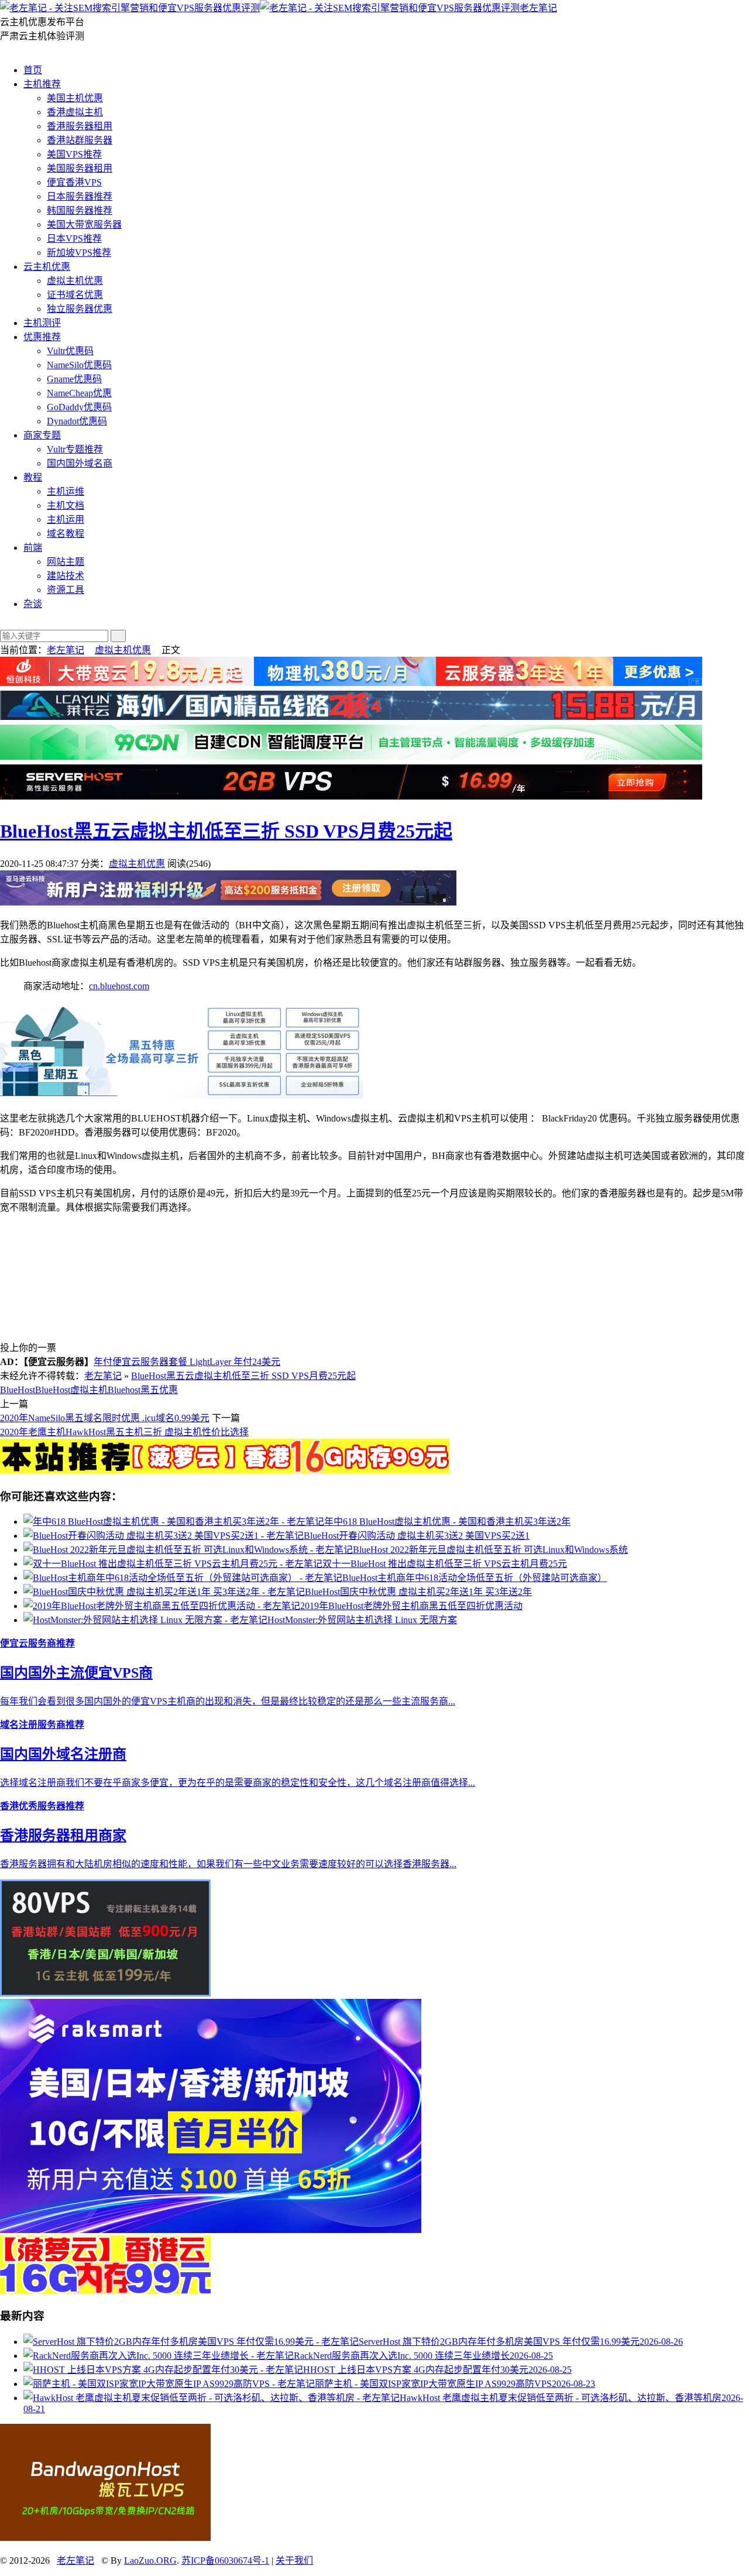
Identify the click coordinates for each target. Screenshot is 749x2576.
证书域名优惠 (75, 295)
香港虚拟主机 (75, 112)
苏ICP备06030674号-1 (225, 2560)
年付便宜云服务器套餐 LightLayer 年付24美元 (187, 1362)
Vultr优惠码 (70, 351)
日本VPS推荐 (74, 239)
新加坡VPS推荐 (79, 253)
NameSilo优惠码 (79, 365)
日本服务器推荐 (80, 196)
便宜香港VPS (74, 182)
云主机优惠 (47, 267)
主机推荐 (42, 84)
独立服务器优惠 (80, 309)
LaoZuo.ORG (150, 2560)
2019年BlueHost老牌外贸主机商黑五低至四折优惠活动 (411, 1606)
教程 (33, 477)
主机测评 (42, 323)
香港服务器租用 (80, 126)
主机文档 (66, 505)
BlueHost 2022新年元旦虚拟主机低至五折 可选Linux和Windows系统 (490, 1550)
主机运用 (66, 519)
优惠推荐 (42, 337)
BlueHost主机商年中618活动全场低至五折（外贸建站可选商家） (475, 1578)
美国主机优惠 (75, 98)
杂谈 (33, 604)
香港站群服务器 (80, 140)
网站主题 (66, 562)
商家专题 (42, 435)
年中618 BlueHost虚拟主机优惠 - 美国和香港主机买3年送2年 (447, 1522)
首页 (33, 70)
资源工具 (66, 590)
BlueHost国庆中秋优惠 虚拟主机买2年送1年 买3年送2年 (418, 1592)
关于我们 (294, 2560)
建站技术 (66, 576)
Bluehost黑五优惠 (143, 1390)
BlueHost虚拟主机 (71, 1390)
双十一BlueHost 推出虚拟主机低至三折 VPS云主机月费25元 (445, 1564)
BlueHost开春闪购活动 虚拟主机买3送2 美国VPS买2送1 (417, 1536)
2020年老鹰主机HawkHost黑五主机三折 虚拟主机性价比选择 (124, 1432)
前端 (33, 548)
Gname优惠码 (74, 379)
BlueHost (18, 1390)
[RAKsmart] (225, 1471)
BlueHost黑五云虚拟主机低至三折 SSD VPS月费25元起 (226, 831)
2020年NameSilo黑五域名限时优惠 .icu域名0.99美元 (105, 1418)
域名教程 (66, 534)
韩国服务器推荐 (80, 210)
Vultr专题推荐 (75, 449)
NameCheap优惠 (79, 393)
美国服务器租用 (80, 168)
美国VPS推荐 (74, 154)
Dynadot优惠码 (77, 421)
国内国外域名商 (80, 463)
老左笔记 (538, 8)
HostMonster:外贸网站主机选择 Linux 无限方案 (362, 1620)
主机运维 (66, 491)
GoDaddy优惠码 (79, 407)
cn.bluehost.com (119, 986)
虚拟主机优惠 (75, 281)
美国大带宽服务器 (84, 224)
